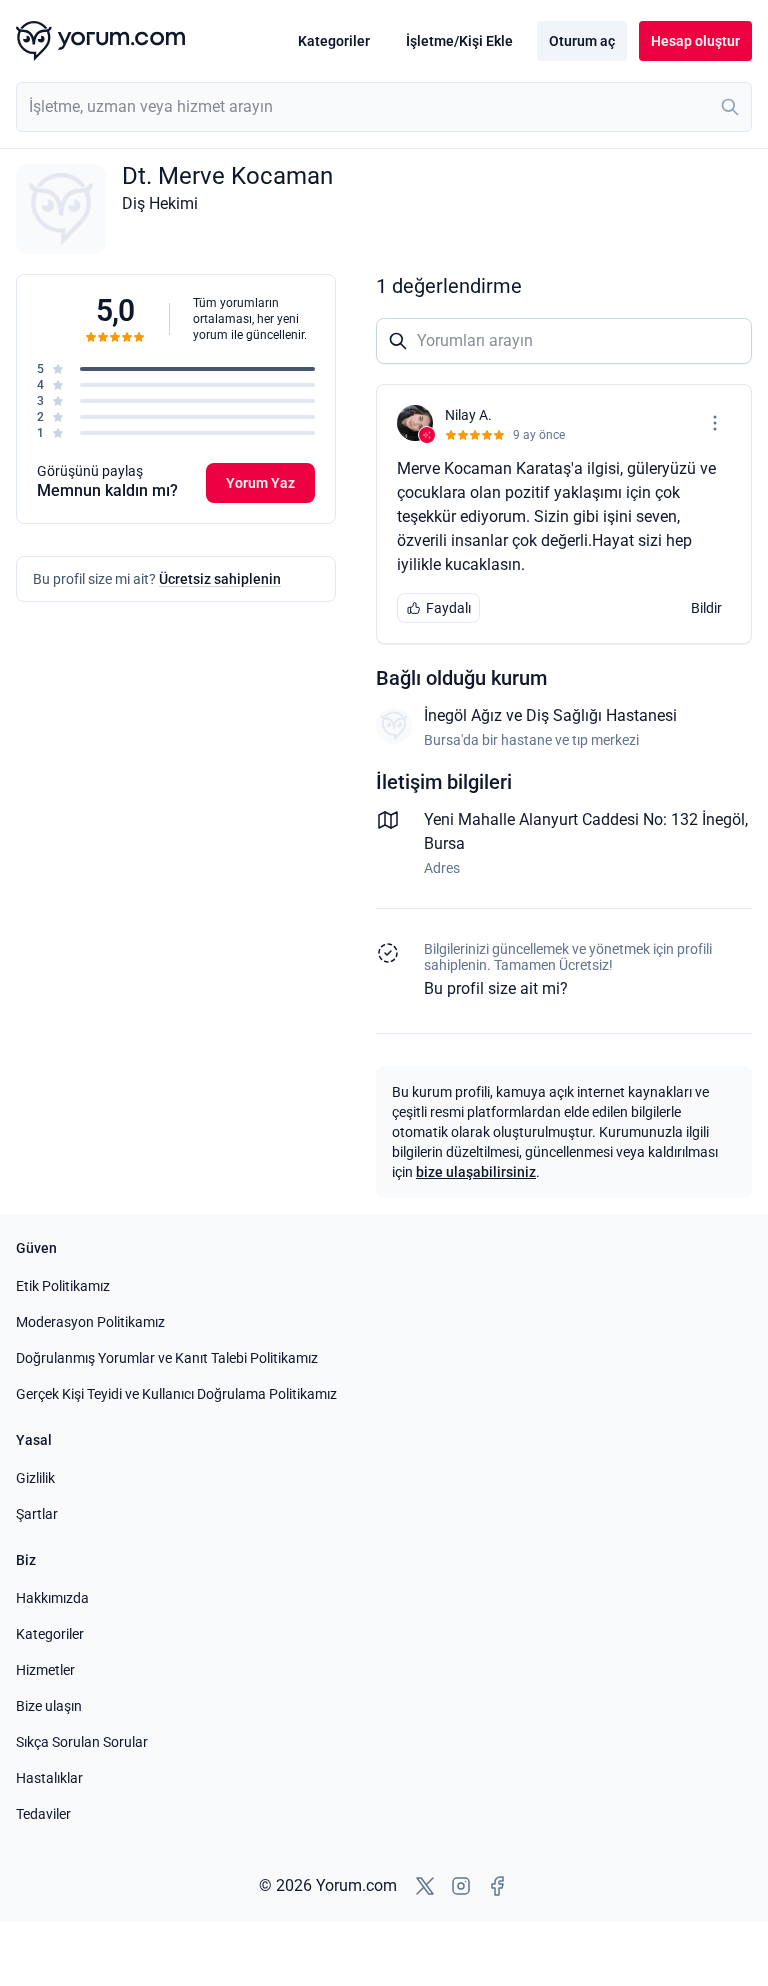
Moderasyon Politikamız (90, 1322)
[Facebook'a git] (497, 1886)
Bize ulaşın (49, 1706)
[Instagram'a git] (461, 1886)
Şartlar (37, 1514)
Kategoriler (334, 41)
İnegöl (723, 819)
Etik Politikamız (63, 1286)
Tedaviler (43, 1814)
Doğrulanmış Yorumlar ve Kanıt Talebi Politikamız (167, 1358)
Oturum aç (582, 41)
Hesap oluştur (695, 41)
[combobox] (384, 107)
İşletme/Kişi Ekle (459, 41)
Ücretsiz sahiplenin (220, 579)
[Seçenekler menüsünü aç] (715, 423)
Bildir (706, 608)
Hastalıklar (49, 1778)
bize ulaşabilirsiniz (476, 1172)
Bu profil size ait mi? (496, 988)
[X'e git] (425, 1886)
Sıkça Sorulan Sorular (82, 1742)
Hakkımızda (52, 1598)
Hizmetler (45, 1670)
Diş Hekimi (160, 203)
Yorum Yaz (260, 483)
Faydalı (448, 608)
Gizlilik (35, 1478)
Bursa (444, 843)
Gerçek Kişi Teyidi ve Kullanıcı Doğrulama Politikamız (176, 1394)
